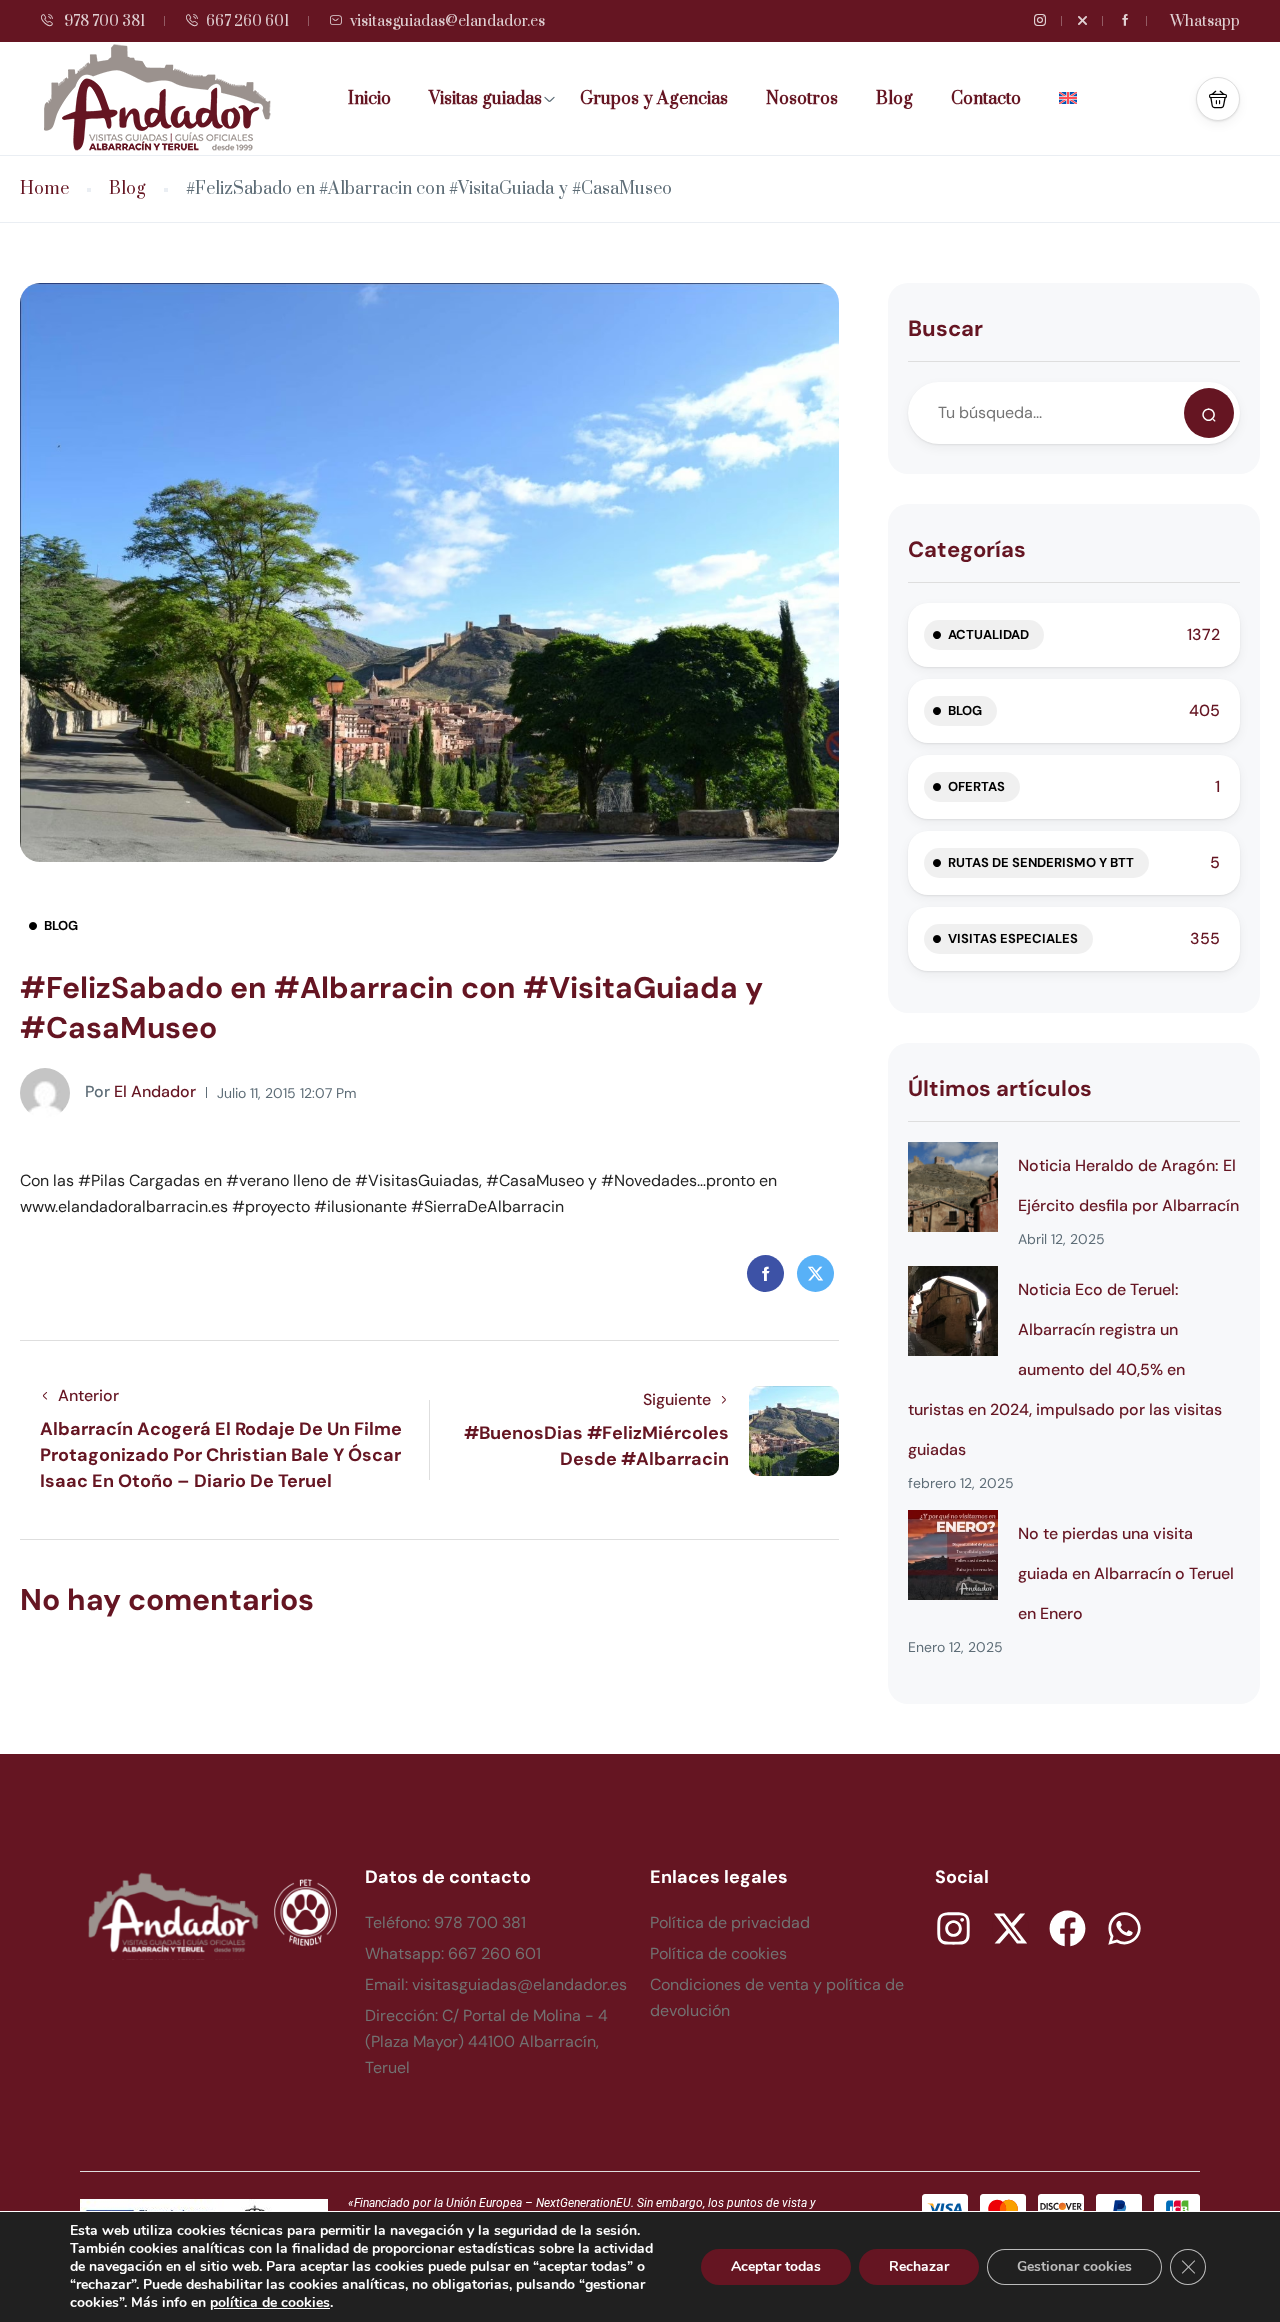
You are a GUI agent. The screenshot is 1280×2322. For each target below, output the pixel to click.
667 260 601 (247, 21)
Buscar (945, 328)
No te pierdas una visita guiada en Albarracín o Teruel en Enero (1126, 1573)
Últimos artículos (1000, 1088)
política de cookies (270, 2302)
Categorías (967, 549)
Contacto (986, 99)
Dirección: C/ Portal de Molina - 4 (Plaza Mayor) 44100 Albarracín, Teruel (486, 2041)
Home (44, 189)
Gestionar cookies (1074, 2266)
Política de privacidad (730, 1922)
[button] (1218, 99)
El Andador (140, 1091)
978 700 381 (103, 21)
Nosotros (802, 99)
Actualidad (988, 634)
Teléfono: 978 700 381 (445, 1922)
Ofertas (976, 786)
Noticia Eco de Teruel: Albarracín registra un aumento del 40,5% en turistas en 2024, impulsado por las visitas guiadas (1065, 1369)
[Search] (1209, 413)
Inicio (369, 99)
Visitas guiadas (485, 99)
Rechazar (919, 2266)
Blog (894, 99)
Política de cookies (718, 1953)
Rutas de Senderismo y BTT (1041, 862)
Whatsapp (1205, 21)
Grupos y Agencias (654, 99)
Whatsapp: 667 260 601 (453, 1953)
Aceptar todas (776, 2266)
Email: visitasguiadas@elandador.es (496, 1984)
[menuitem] (1075, 99)
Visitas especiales (1013, 938)
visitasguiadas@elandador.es (447, 21)
